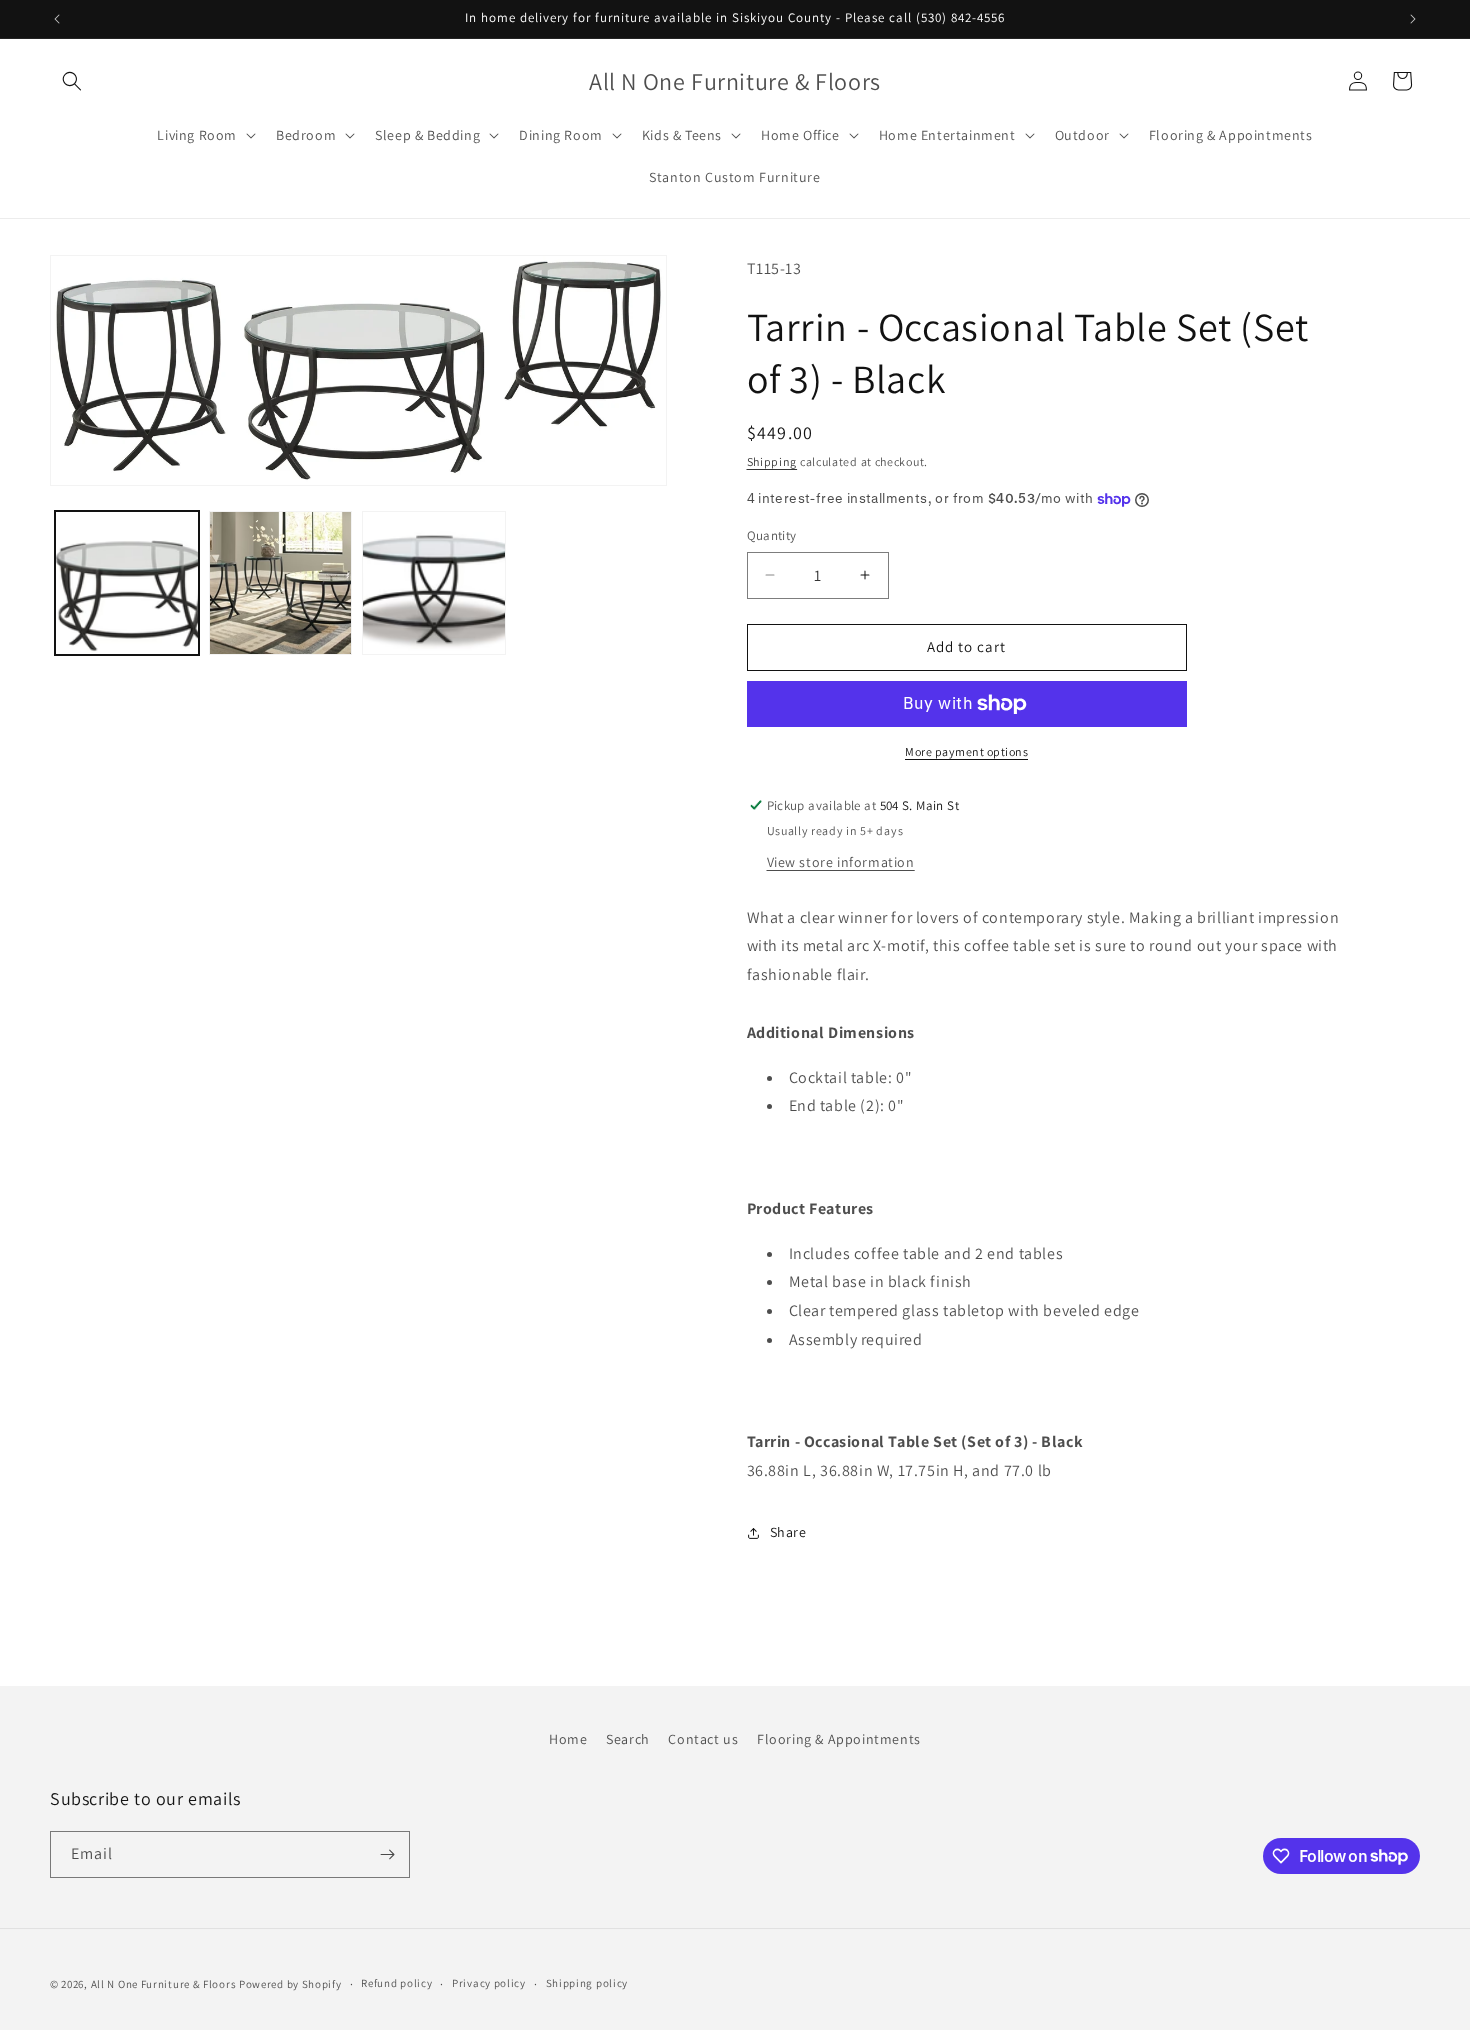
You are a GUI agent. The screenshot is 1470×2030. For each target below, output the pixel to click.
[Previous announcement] (57, 19)
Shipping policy (587, 1983)
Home (568, 1739)
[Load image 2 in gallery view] (281, 583)
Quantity (772, 535)
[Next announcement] (1413, 19)
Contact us (703, 1739)
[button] (72, 81)
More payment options (966, 751)
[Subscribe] (387, 1854)
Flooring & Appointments (839, 1739)
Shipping (772, 461)
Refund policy (396, 1983)
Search (628, 1739)
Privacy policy (489, 1983)
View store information (841, 862)
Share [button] (788, 1532)
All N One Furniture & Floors (164, 1984)
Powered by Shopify (290, 1984)
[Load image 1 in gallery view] (127, 583)
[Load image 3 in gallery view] (434, 583)
